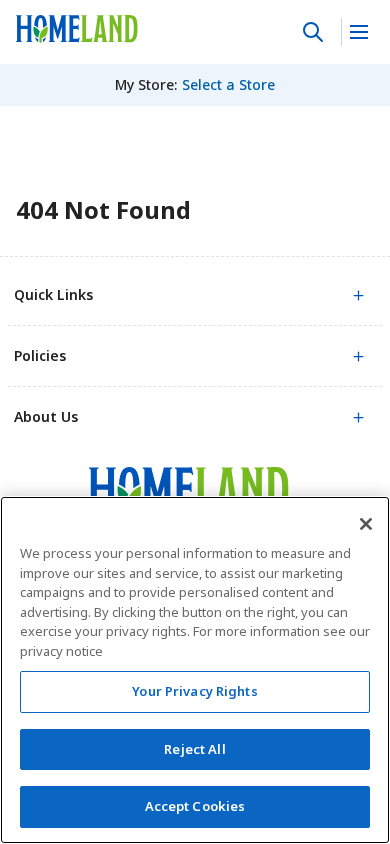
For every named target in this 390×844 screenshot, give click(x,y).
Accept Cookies (195, 806)
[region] (195, 670)
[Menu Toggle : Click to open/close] (357, 32)
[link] (77, 29)
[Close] (366, 524)
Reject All (194, 749)
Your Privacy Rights (194, 691)
